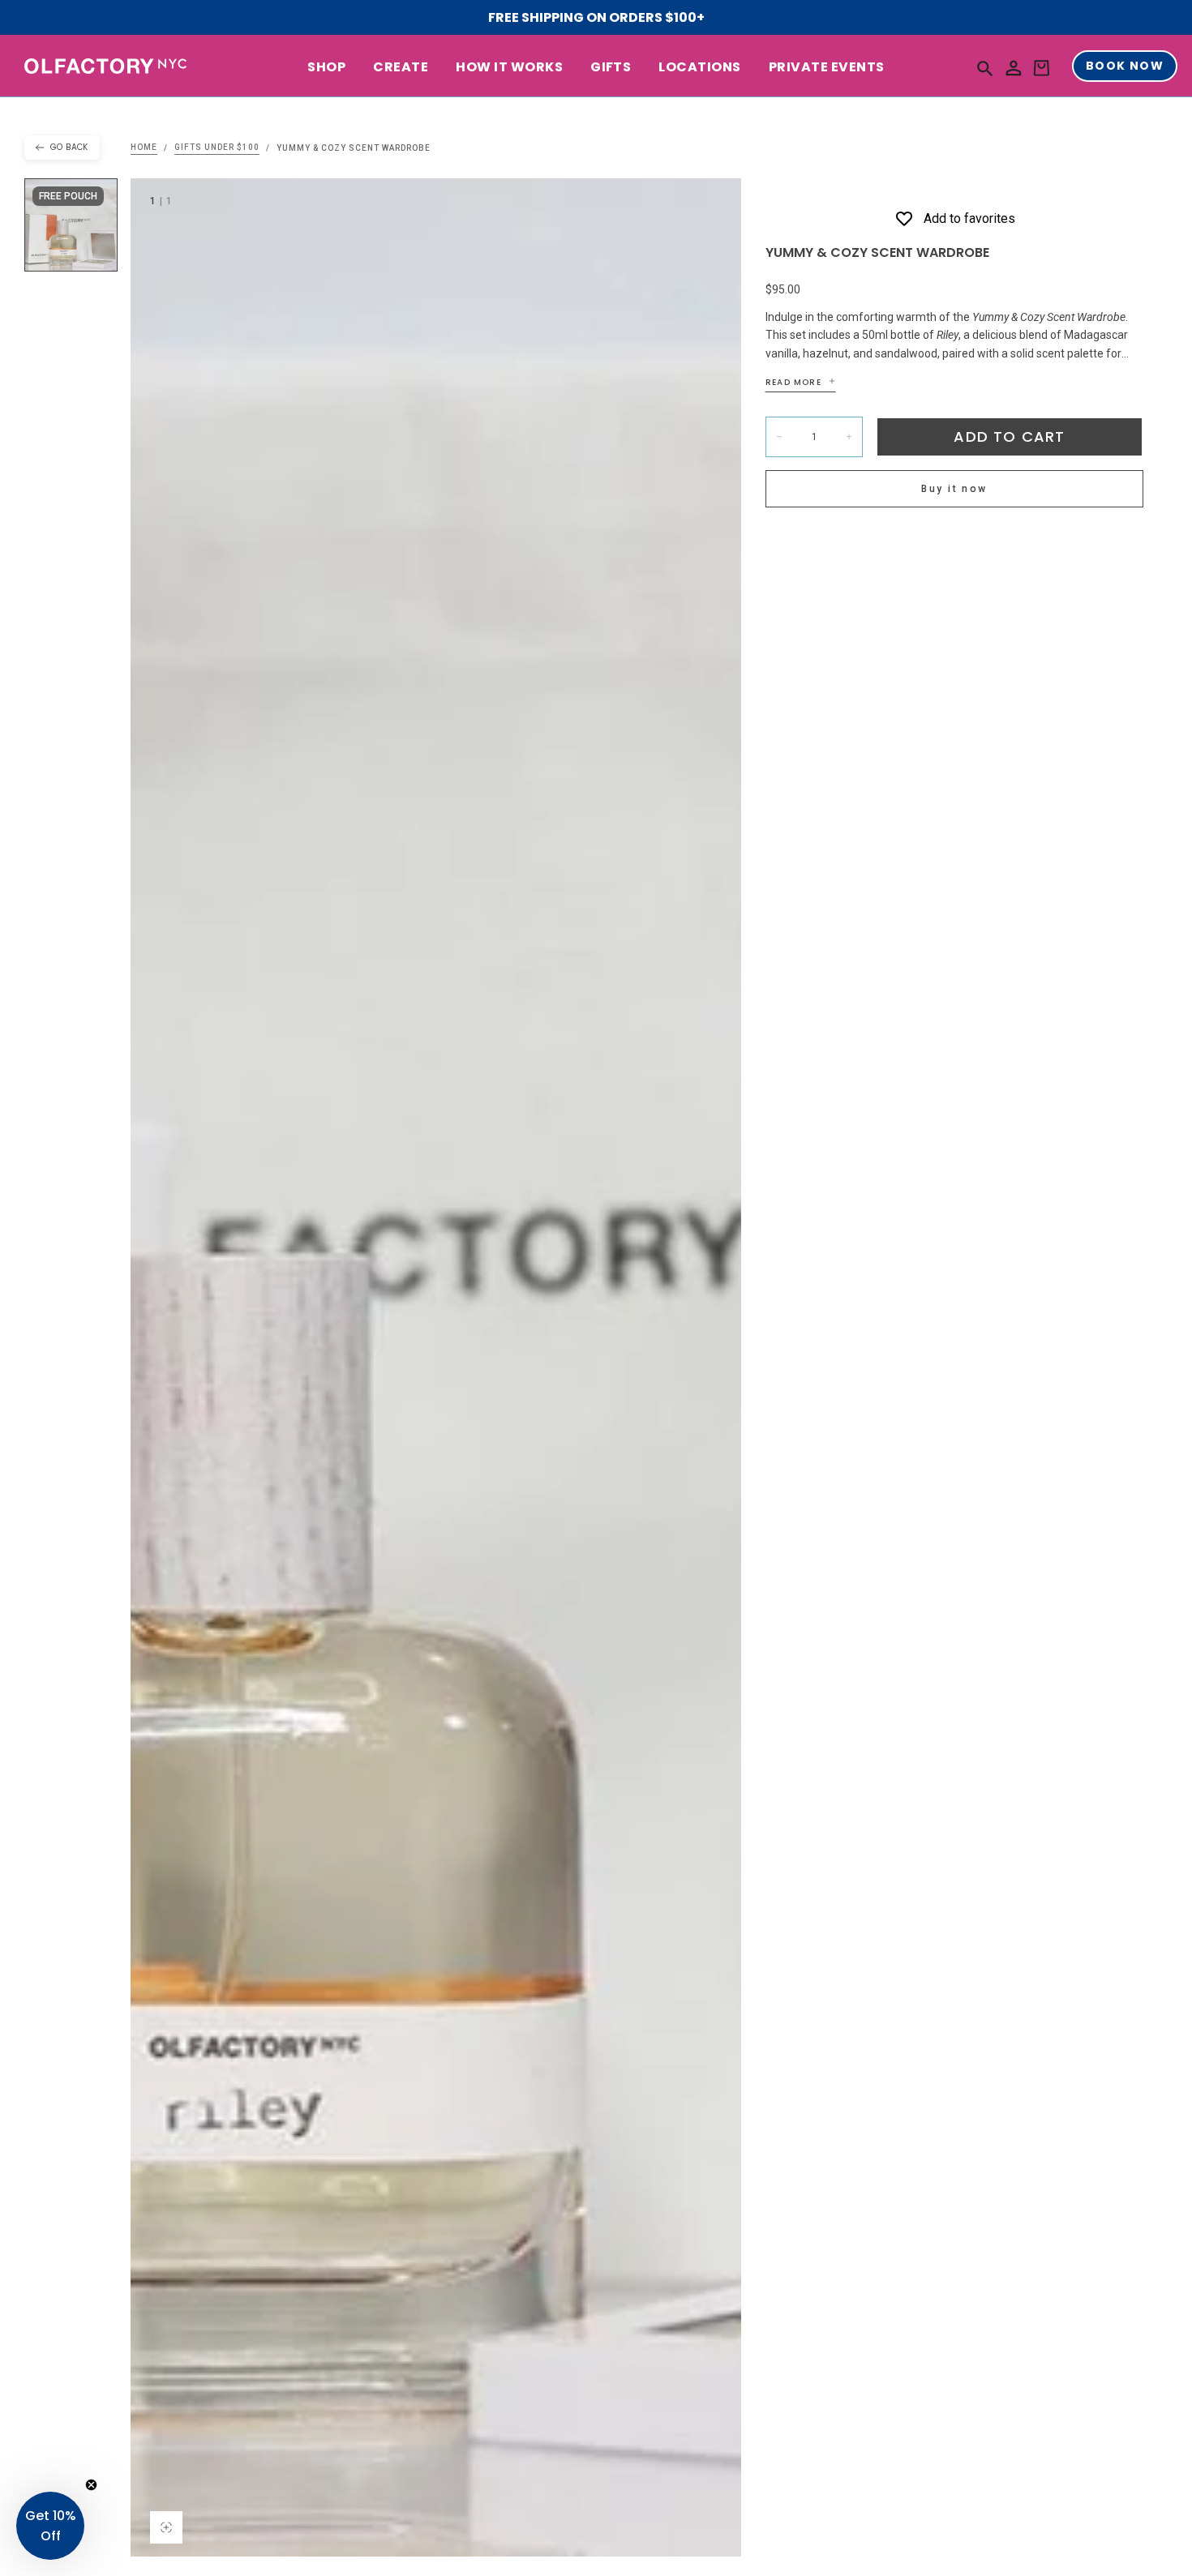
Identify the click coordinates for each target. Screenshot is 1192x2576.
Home (144, 148)
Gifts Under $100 (217, 148)
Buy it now (954, 489)
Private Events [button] (827, 68)
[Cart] (1041, 68)
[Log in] (1014, 68)
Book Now (1125, 66)
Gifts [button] (611, 68)
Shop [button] (326, 68)
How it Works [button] (509, 68)
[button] (985, 68)
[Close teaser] (91, 2485)
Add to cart (1009, 436)
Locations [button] (699, 68)
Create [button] (401, 68)
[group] (436, 1367)
